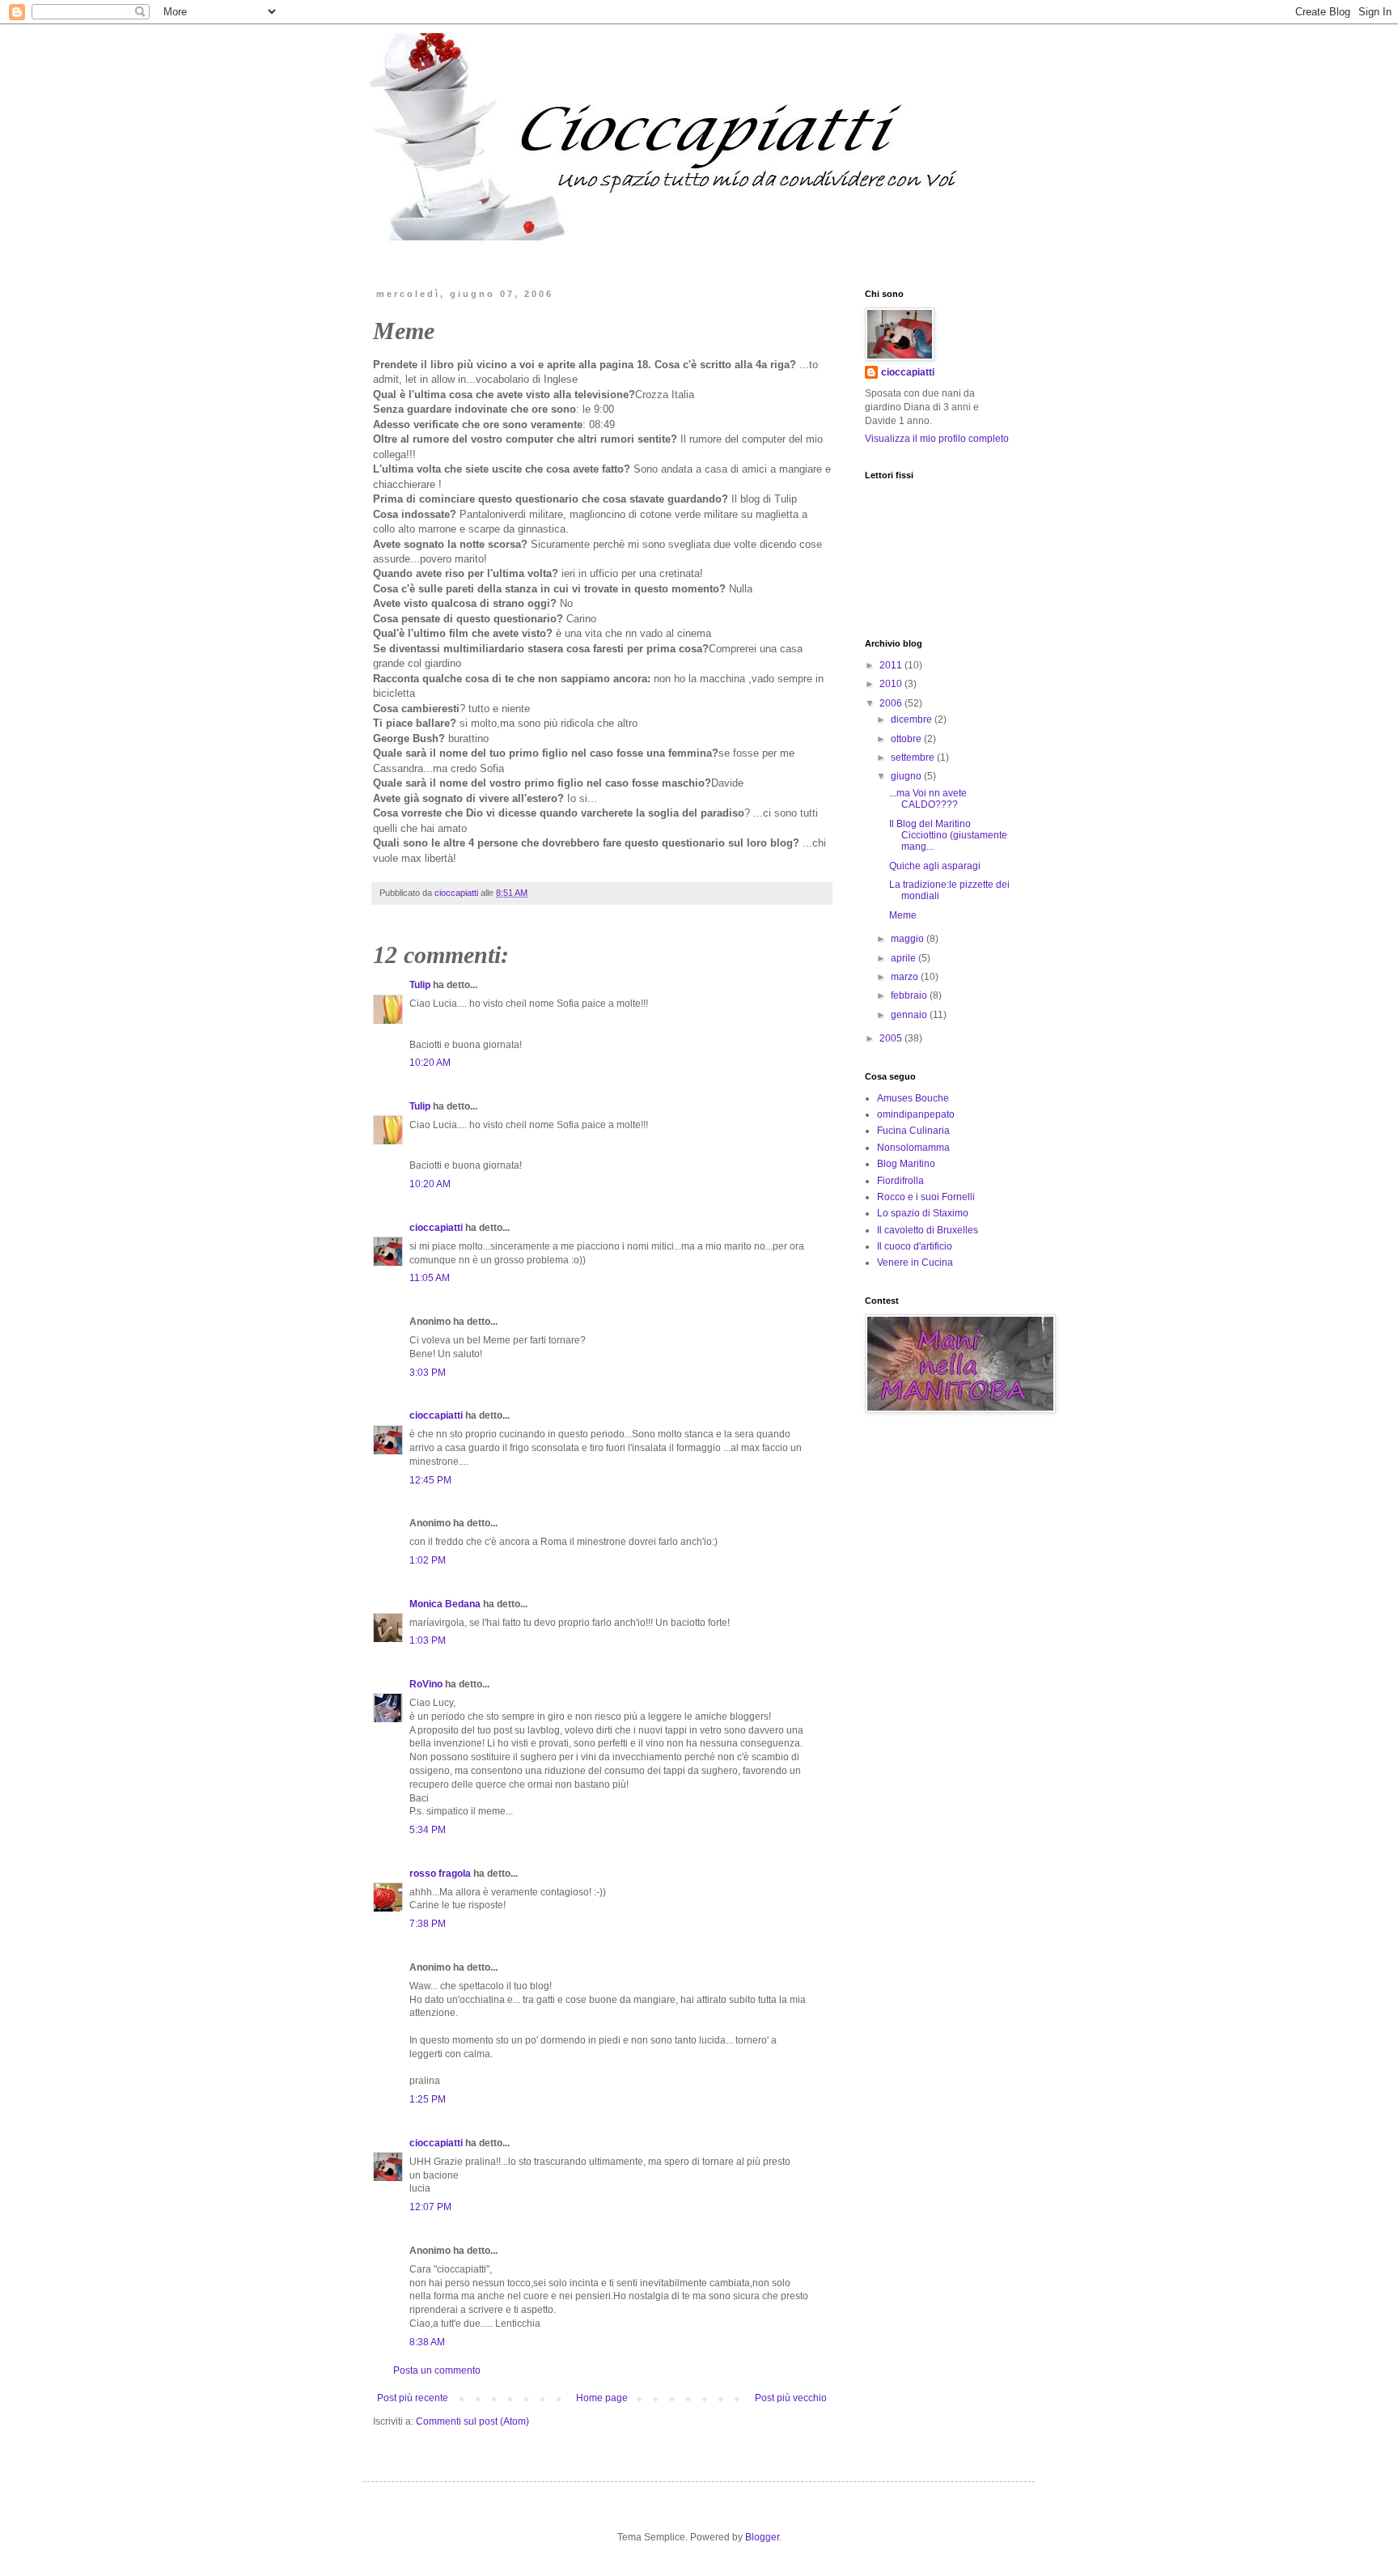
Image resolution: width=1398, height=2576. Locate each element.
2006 (892, 703)
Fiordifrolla (900, 1181)
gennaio (910, 1015)
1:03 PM (428, 1640)
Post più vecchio (791, 2398)
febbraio (910, 995)
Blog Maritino (906, 1164)
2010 (892, 684)
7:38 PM (428, 1924)
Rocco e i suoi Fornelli (926, 1197)
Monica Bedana (445, 1604)
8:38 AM (427, 2342)
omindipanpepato (916, 1114)
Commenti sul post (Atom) (472, 2421)
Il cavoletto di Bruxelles (928, 1230)
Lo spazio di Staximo (923, 1213)
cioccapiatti (436, 1228)
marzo (906, 977)
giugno (907, 776)
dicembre (913, 719)
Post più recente (413, 2398)
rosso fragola (440, 1874)
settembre (914, 758)
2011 (892, 665)
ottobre (907, 739)
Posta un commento (437, 2370)
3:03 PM (428, 1373)
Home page (602, 2398)
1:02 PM (428, 1560)
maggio (909, 939)
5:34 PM (428, 1830)
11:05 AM (430, 1278)
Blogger (762, 2537)
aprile (904, 958)
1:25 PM (428, 2099)
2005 (892, 1038)
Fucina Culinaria (913, 1131)
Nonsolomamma (913, 1148)
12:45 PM (430, 1480)
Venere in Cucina (915, 1263)
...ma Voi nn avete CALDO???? (928, 799)
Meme (903, 915)
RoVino (426, 1684)
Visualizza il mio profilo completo (937, 439)
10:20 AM (430, 1063)
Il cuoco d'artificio (915, 1246)
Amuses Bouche (913, 1098)
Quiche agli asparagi (935, 866)
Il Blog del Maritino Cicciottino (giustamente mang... (948, 836)
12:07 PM (430, 2207)
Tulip (420, 985)
